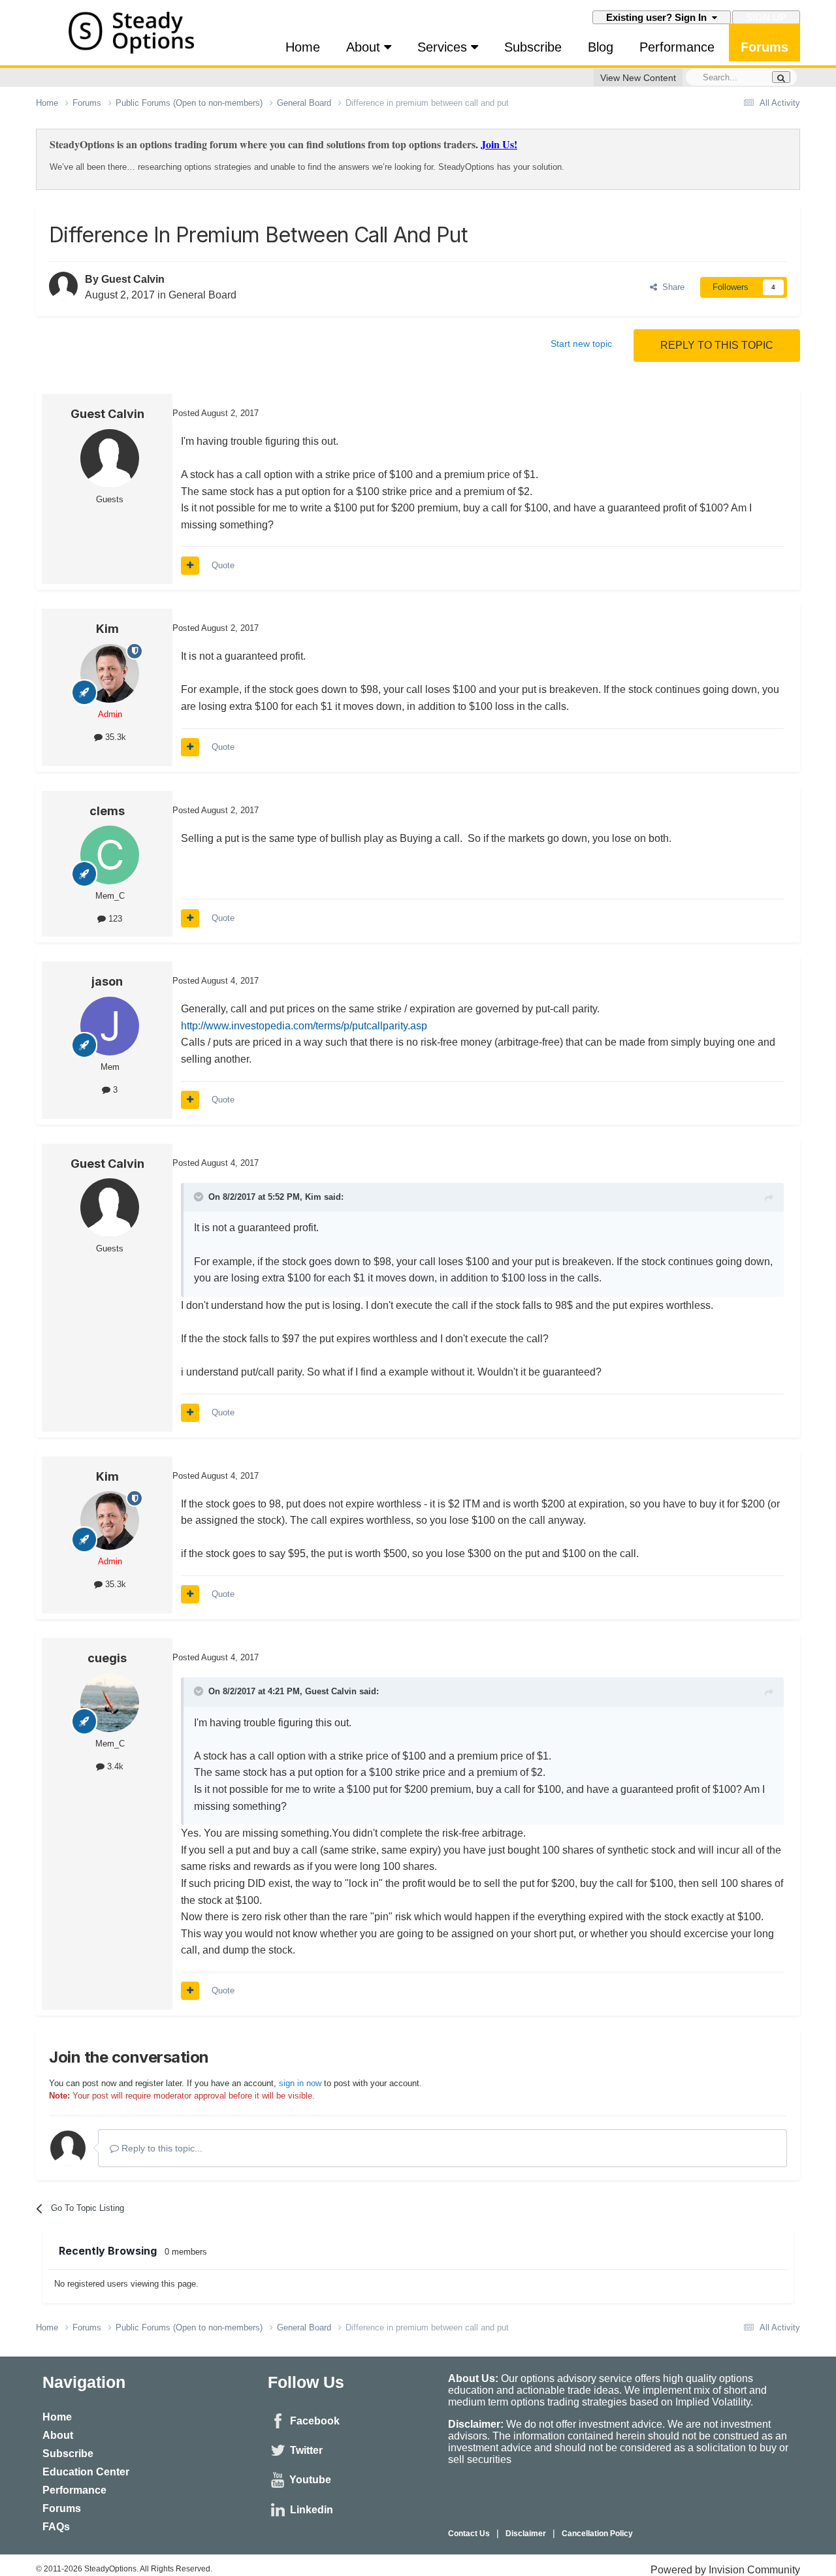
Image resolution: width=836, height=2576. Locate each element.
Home (303, 47)
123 (114, 919)
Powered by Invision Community (725, 2570)
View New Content (638, 78)
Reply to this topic (717, 345)
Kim (107, 629)
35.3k (114, 737)
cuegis (107, 1658)
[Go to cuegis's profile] (110, 1703)
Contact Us (469, 2534)
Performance (677, 47)
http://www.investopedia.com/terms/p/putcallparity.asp (304, 1026)
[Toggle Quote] (200, 1197)
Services (444, 47)
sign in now (300, 2083)
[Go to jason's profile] (110, 1026)
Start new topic (581, 344)
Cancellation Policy (597, 2534)
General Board (202, 295)
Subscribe (533, 47)
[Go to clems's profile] (110, 855)
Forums (764, 47)
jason (107, 981)
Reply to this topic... (161, 2148)
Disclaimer (526, 2534)
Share (671, 287)
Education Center (86, 2472)
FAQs (56, 2527)
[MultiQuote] (190, 566)
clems (107, 811)
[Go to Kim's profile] (110, 673)
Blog (601, 47)
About (365, 47)
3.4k (114, 1766)
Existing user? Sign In (659, 17)
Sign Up (766, 17)
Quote (223, 565)
